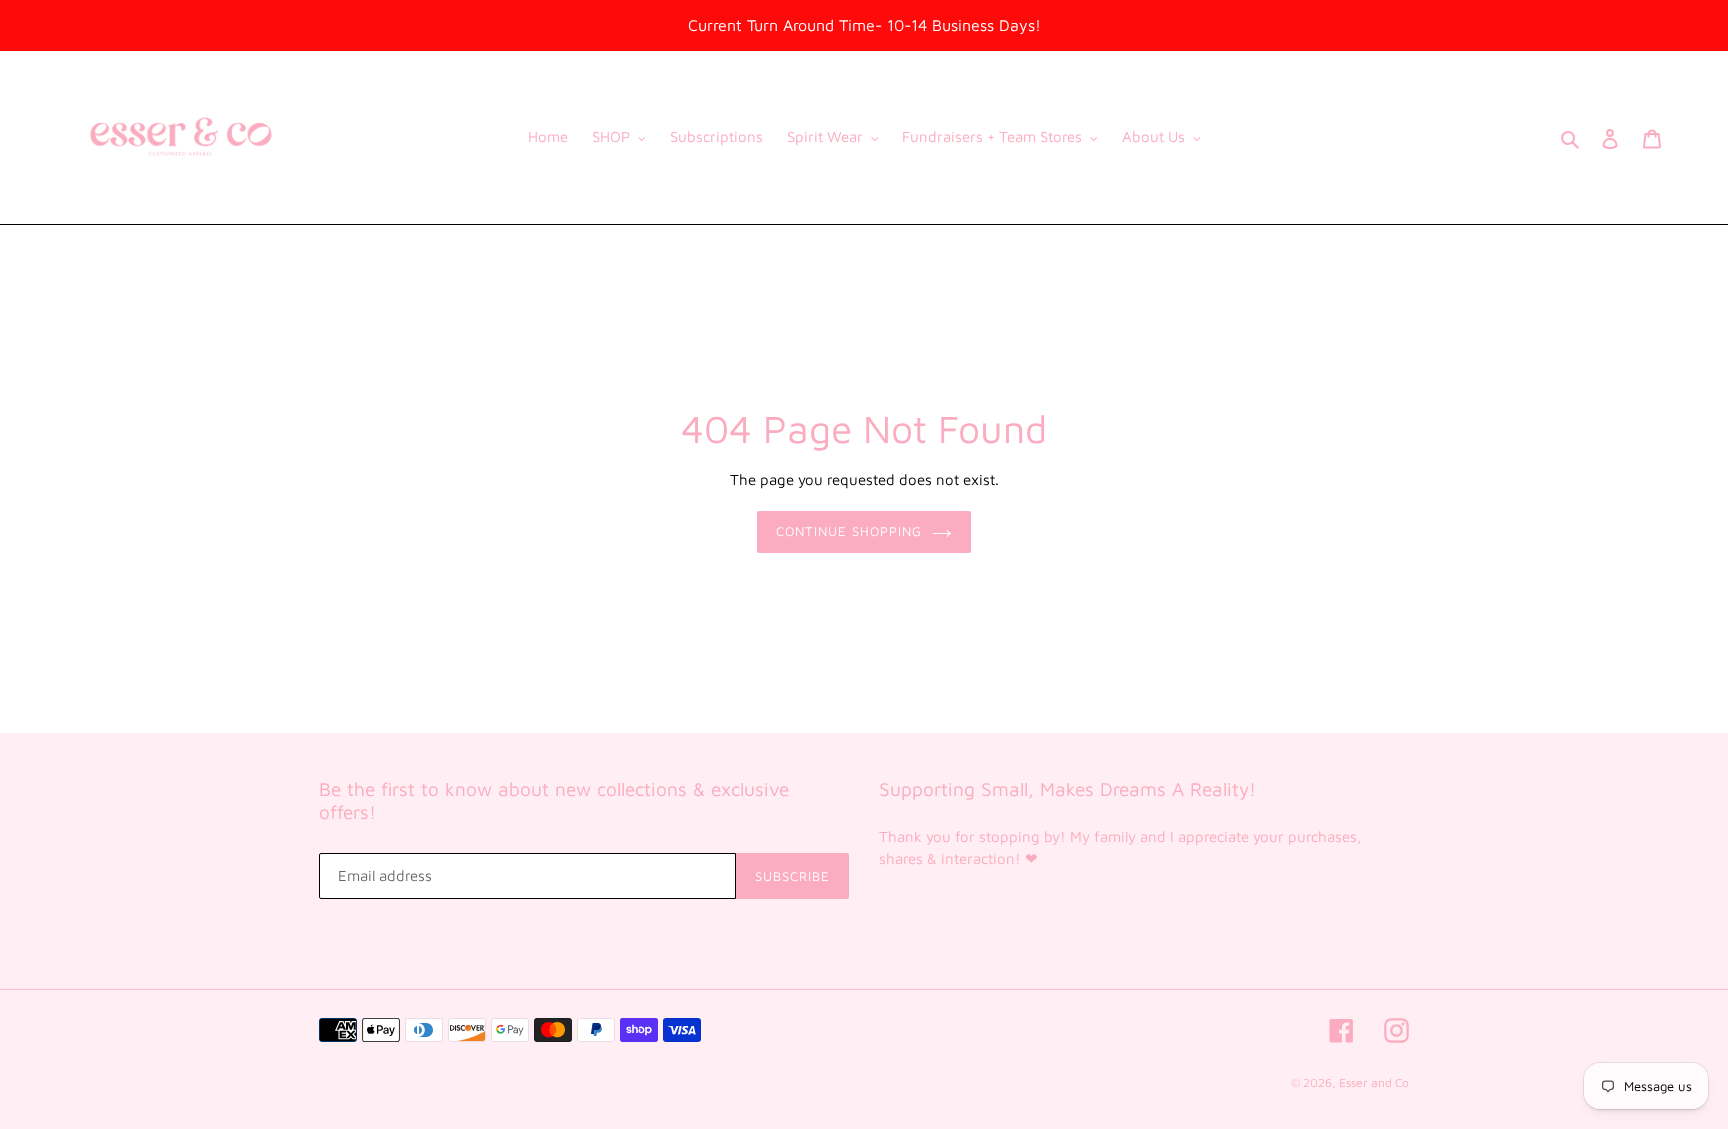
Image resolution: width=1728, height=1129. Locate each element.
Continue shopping (849, 531)
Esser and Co (1374, 1082)
